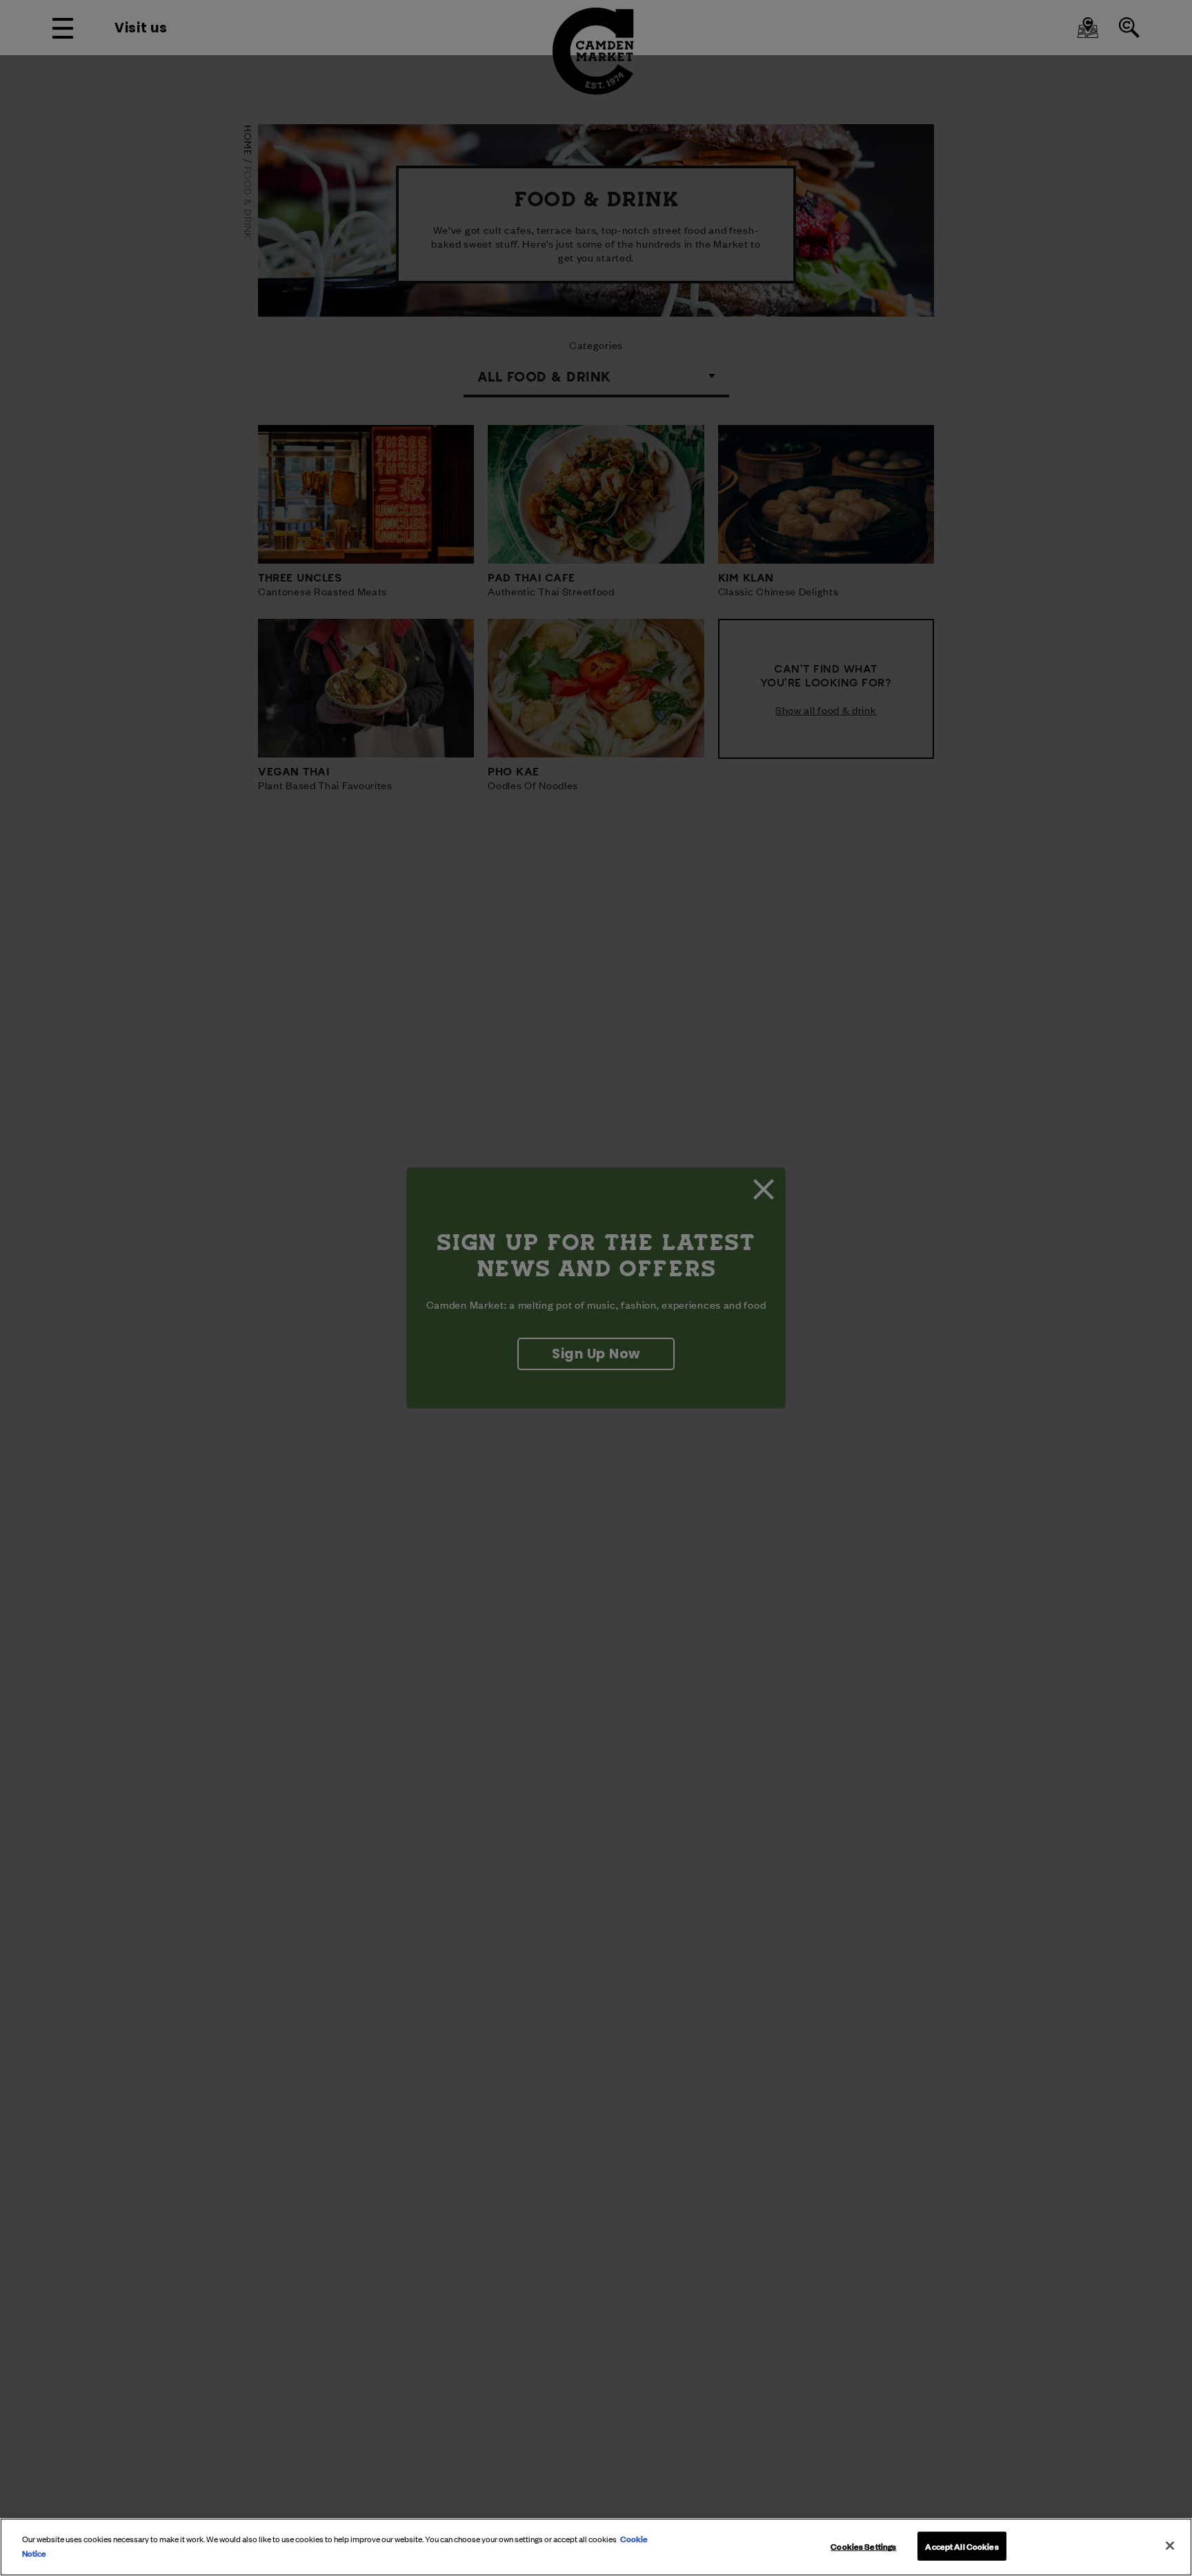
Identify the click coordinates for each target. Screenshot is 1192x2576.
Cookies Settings (863, 2546)
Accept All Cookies (962, 2546)
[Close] (1170, 2546)
